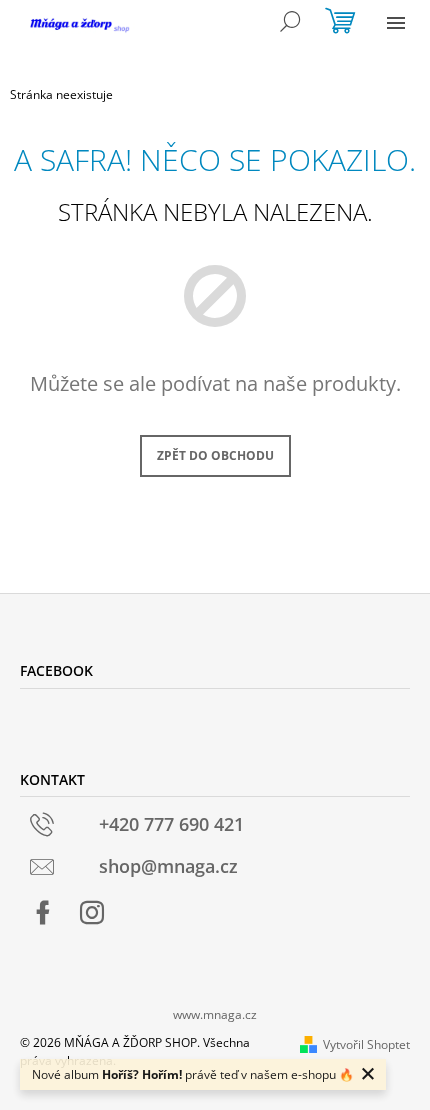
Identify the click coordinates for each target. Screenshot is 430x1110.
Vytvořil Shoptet (366, 1044)
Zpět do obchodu (215, 455)
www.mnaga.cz (215, 1014)
